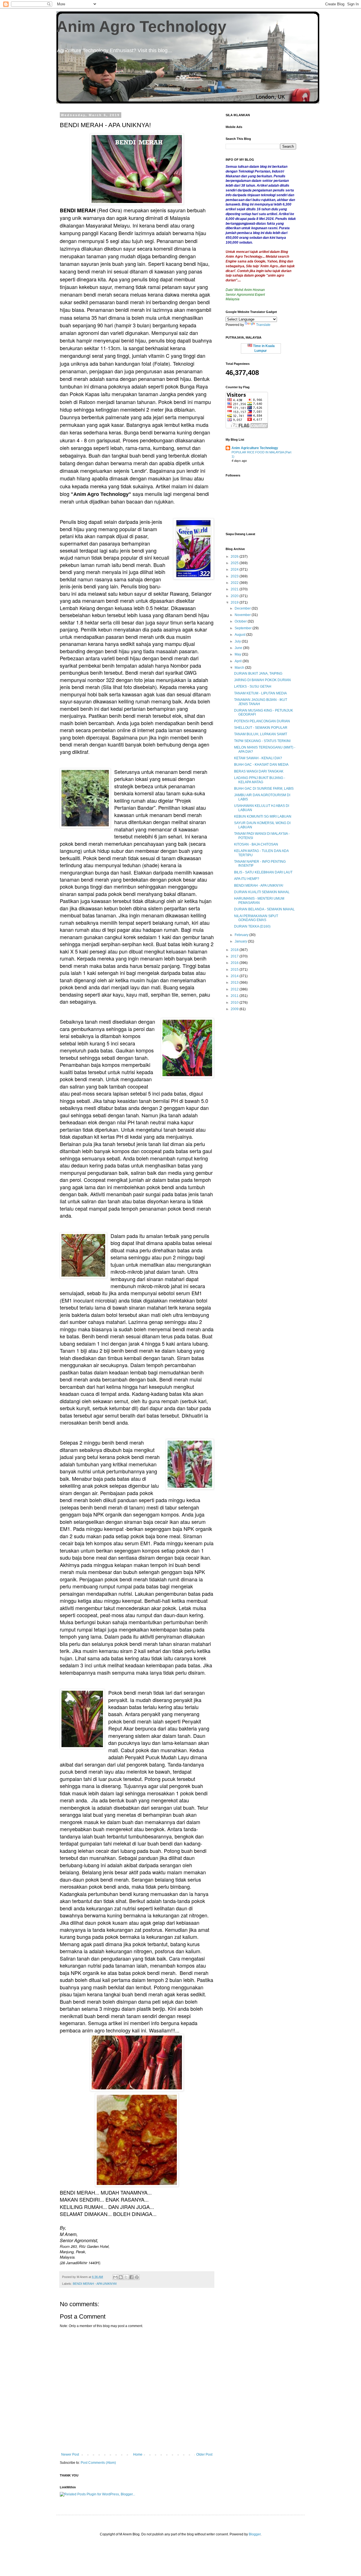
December (243, 608)
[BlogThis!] (121, 2277)
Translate (263, 325)
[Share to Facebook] (131, 2277)
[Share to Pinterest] (137, 2277)
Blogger (255, 2534)
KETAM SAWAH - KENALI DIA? (258, 758)
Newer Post (70, 2454)
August (240, 635)
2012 (235, 989)
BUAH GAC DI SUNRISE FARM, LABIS (264, 789)
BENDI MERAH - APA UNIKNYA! (95, 2284)
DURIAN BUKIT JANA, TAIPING (258, 674)
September (244, 628)
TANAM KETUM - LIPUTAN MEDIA (260, 693)
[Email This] (115, 2277)
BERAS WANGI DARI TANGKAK (259, 771)
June (239, 648)
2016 (235, 963)
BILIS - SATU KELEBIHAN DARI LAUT (263, 872)
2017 (235, 956)
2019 (235, 602)
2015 (235, 970)
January (241, 941)
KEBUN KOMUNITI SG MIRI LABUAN (263, 816)
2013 (235, 983)
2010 (235, 1003)
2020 (235, 596)
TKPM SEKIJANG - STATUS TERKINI (262, 741)
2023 (235, 576)
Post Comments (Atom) (98, 2463)
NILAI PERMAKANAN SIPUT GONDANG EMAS (256, 918)
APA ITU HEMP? (247, 879)
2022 (235, 583)
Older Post (204, 2454)
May (238, 654)
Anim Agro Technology (141, 27)
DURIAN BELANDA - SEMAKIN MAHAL (264, 909)
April (239, 661)
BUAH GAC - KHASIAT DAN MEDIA (261, 765)
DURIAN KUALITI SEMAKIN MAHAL (262, 892)
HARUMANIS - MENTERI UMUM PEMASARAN (259, 900)
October (241, 621)
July (238, 641)
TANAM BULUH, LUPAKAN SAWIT (261, 734)
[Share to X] (126, 2277)
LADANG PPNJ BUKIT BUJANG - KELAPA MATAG (260, 780)
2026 (235, 557)
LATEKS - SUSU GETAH (253, 687)
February (242, 935)
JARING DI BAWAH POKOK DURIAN (262, 680)
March (240, 668)
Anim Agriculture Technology (255, 448)
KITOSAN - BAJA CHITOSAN (256, 844)
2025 (235, 563)
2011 (235, 996)
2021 (235, 589)
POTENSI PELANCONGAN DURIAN (262, 721)
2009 (235, 1009)
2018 (235, 950)
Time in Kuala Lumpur (263, 348)
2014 (235, 976)
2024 (235, 569)
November (243, 615)
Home (138, 2454)
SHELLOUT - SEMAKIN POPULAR (261, 728)
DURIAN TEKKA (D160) (252, 926)
